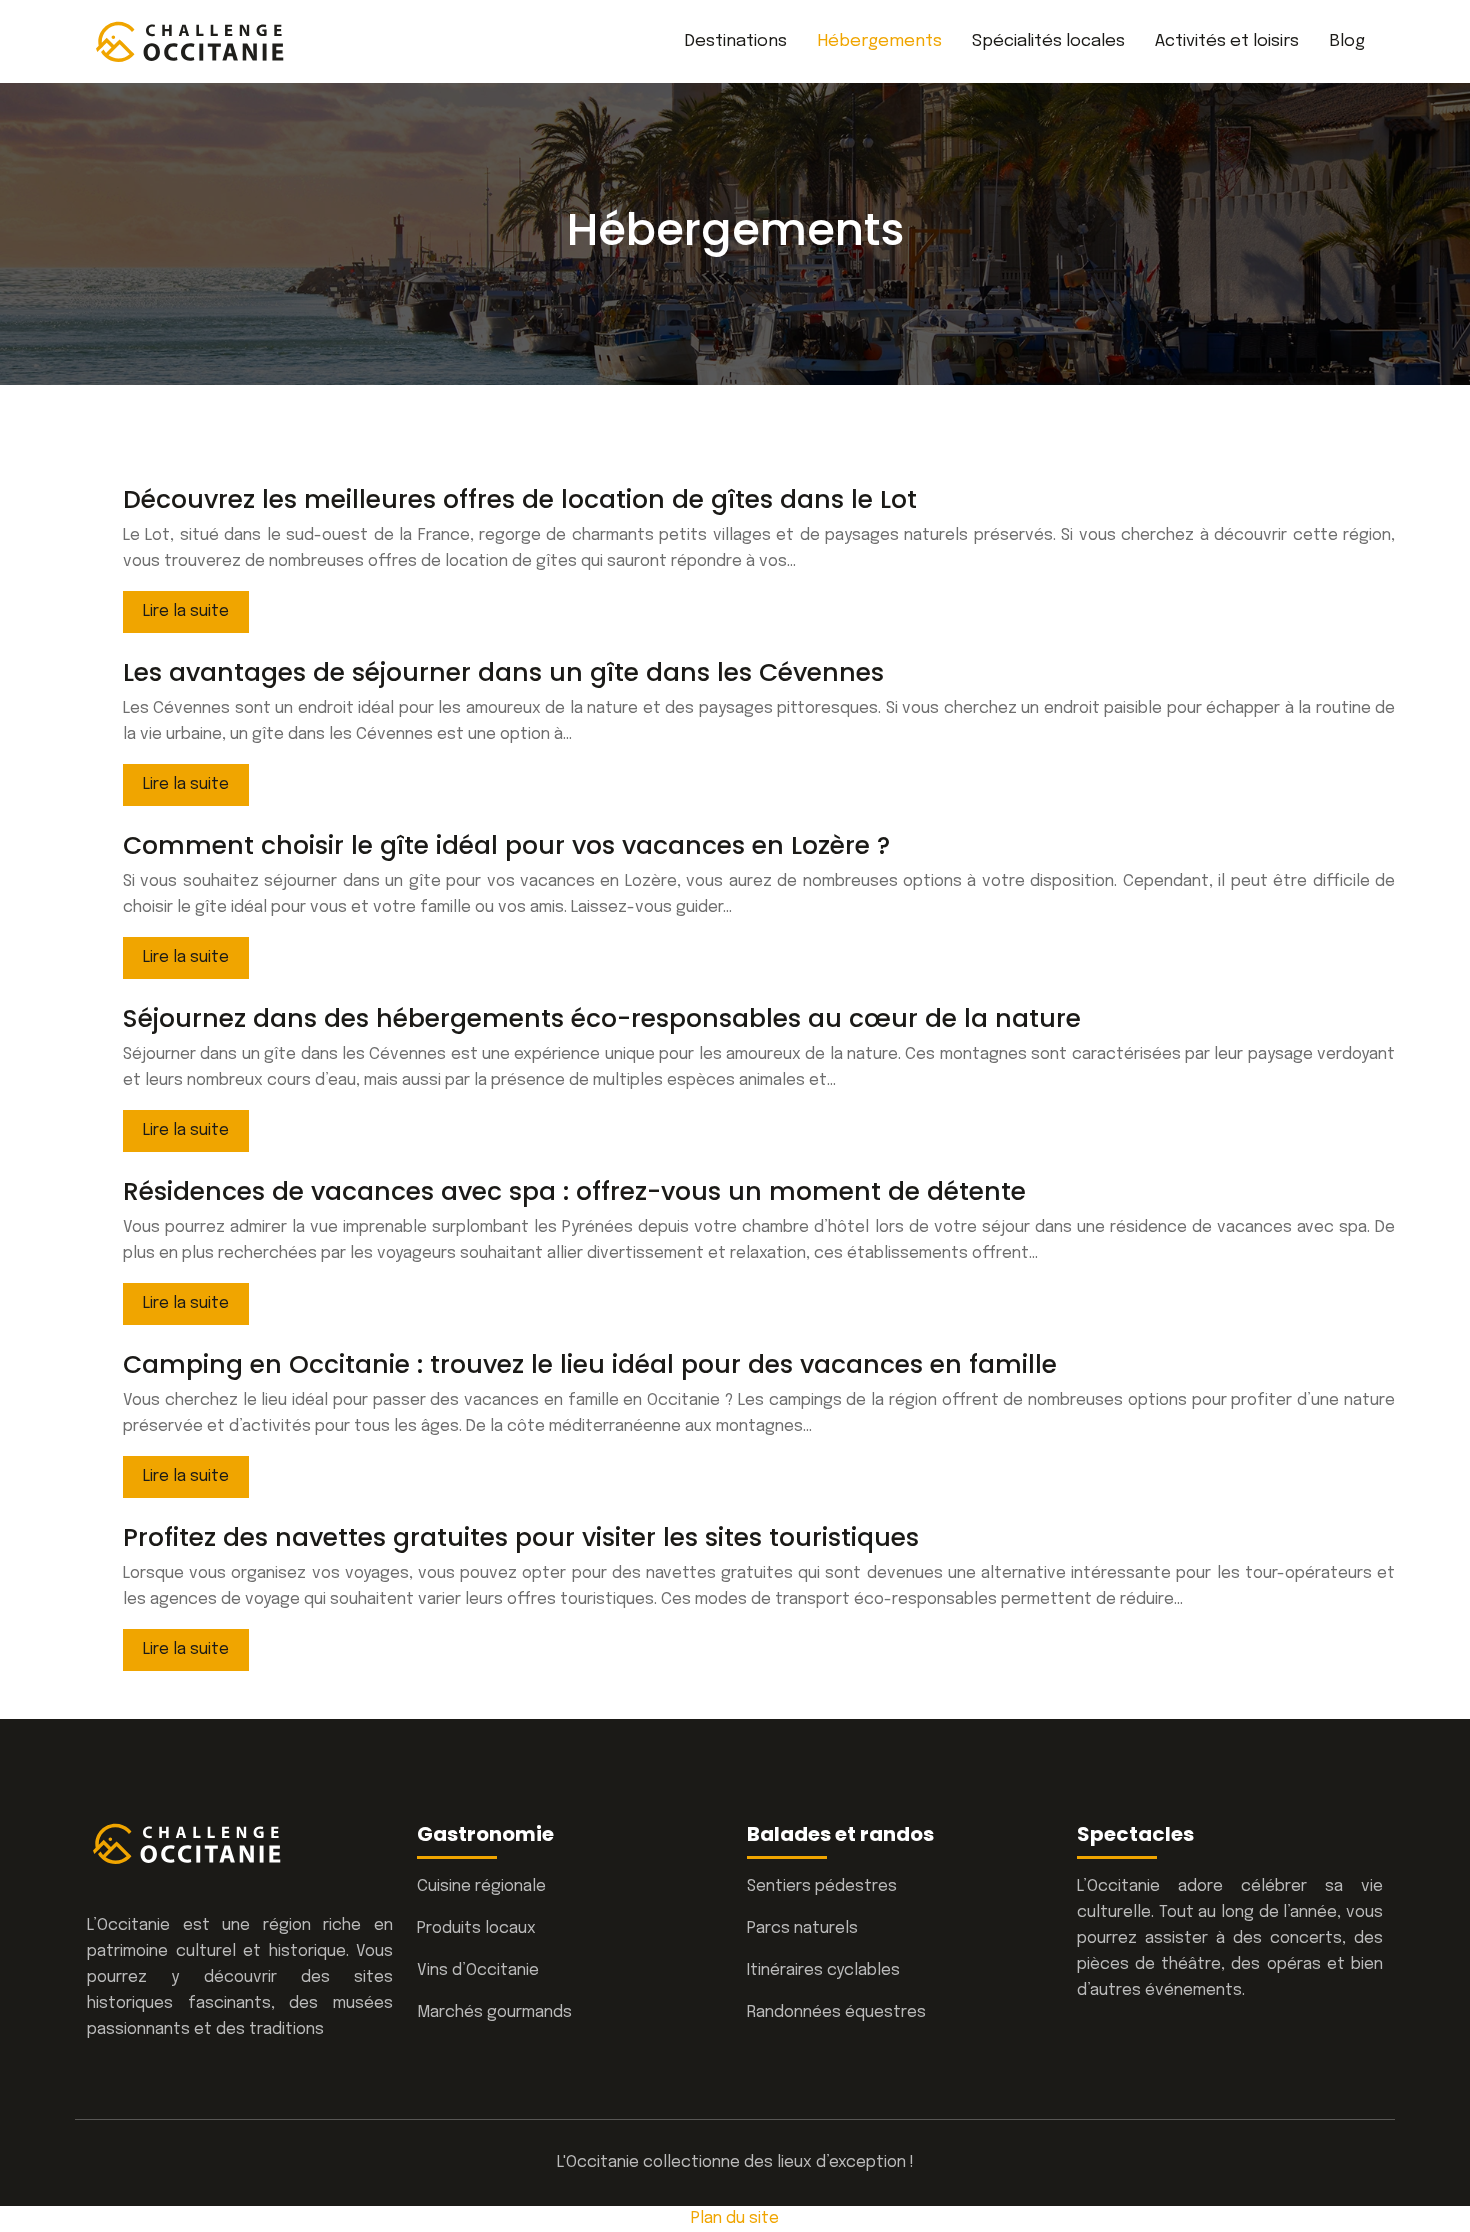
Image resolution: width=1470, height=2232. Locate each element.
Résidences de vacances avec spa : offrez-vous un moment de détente (574, 1191)
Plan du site (735, 2218)
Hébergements (879, 41)
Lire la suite (186, 611)
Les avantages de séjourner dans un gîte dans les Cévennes (503, 672)
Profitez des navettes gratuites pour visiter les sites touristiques (521, 1537)
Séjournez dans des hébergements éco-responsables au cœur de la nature (602, 1018)
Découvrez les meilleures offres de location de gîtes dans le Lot (520, 499)
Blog (1347, 41)
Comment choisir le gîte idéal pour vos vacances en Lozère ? (506, 845)
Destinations (735, 41)
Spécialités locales (1048, 41)
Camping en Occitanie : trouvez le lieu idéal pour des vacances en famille (590, 1364)
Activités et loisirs (1227, 41)
